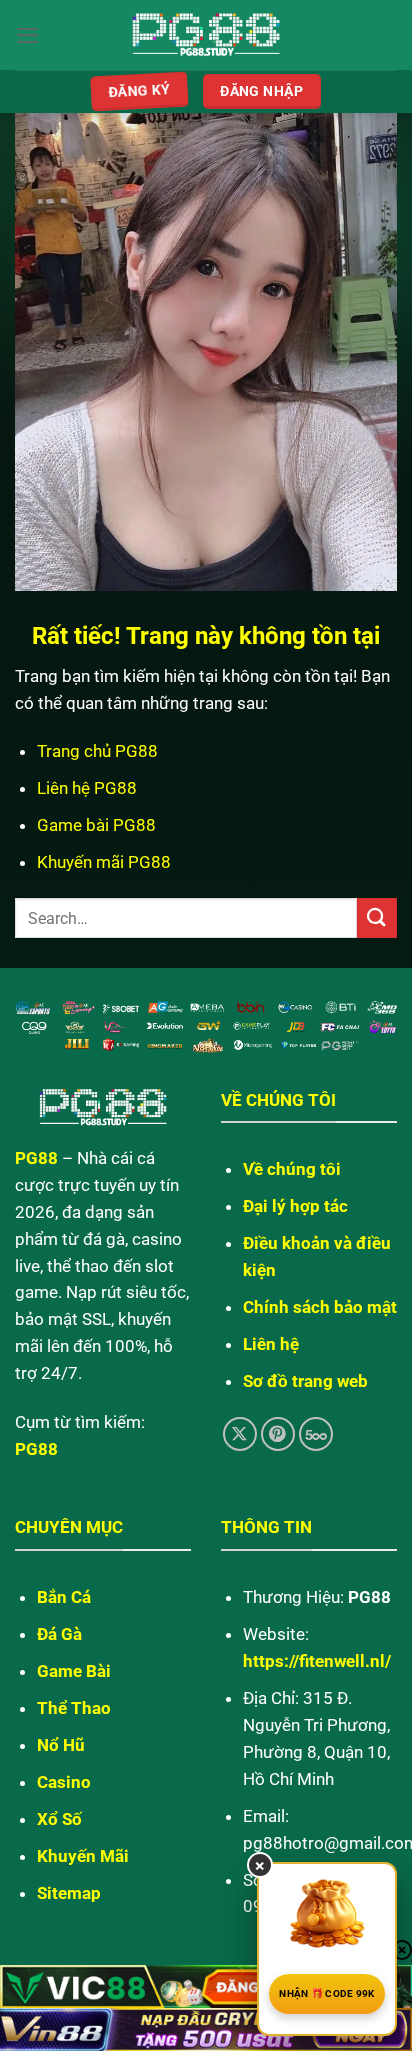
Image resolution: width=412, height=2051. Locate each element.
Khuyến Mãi (83, 1856)
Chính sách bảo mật (320, 1307)
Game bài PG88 (96, 825)
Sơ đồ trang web (305, 1381)
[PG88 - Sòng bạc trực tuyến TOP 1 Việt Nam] (206, 35)
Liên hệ (271, 1344)
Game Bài (74, 1671)
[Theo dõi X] (240, 1434)
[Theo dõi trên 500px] (316, 1434)
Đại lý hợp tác (295, 1206)
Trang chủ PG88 (97, 751)
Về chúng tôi (292, 1169)
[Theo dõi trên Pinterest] (278, 1434)
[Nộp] (377, 917)
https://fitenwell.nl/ (317, 1661)
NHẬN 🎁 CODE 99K (327, 1993)
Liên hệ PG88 (87, 788)
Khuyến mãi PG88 (104, 862)
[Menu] (28, 35)
